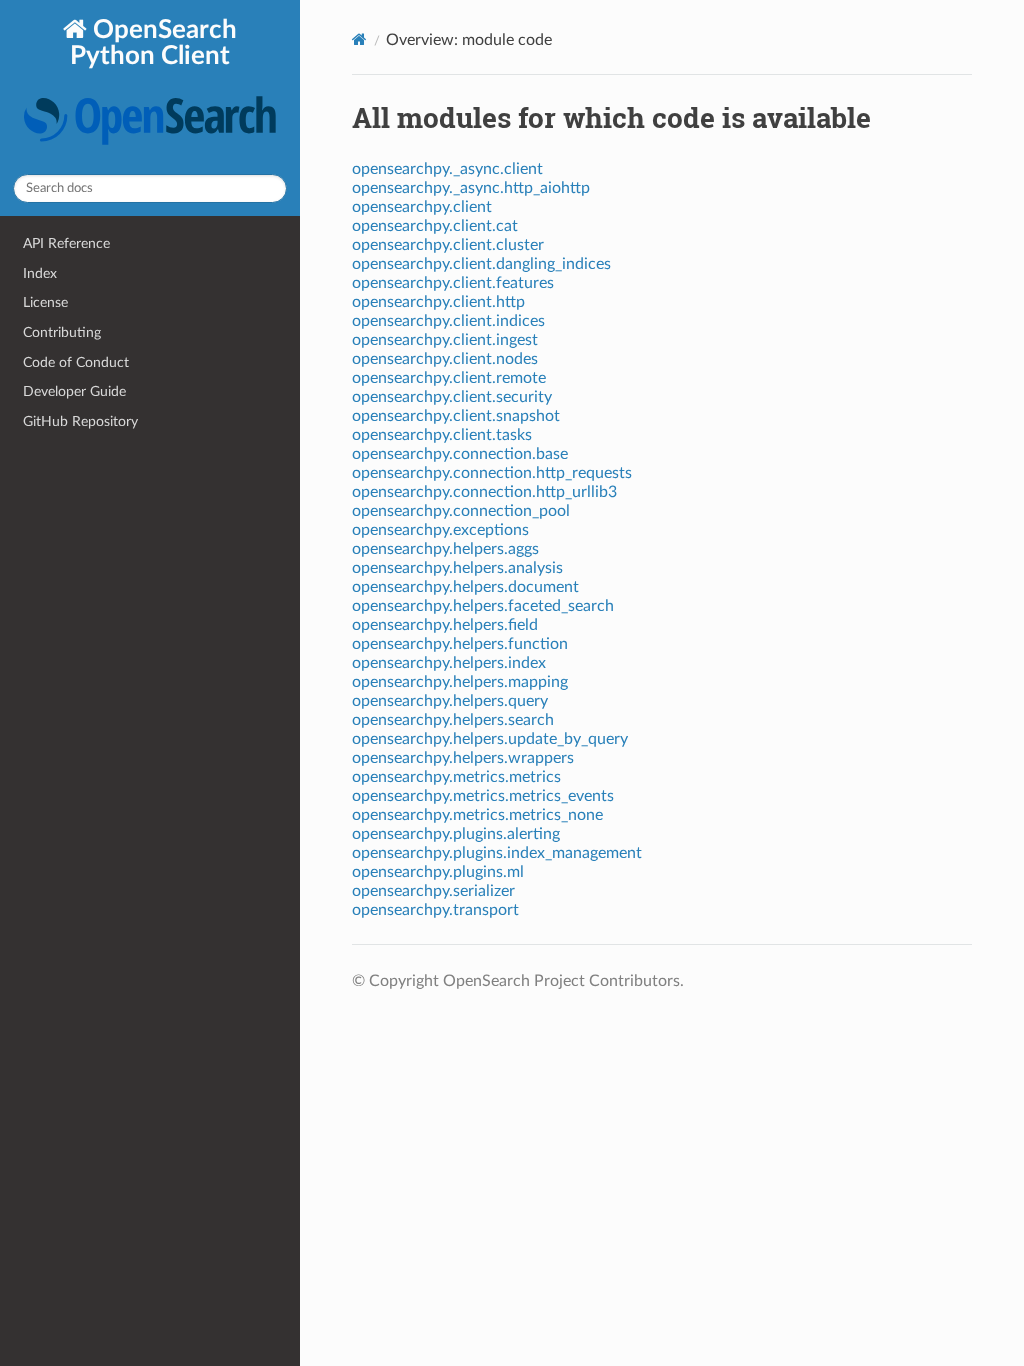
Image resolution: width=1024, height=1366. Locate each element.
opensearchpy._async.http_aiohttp (471, 188)
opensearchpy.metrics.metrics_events (483, 796)
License (45, 302)
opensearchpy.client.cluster (448, 245)
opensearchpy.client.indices (448, 321)
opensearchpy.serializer (433, 891)
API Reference (66, 243)
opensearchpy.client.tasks (442, 435)
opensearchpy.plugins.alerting (456, 834)
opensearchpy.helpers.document (465, 587)
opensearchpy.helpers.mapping (460, 682)
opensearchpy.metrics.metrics (456, 777)
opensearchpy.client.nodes (445, 359)
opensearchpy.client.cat (435, 226)
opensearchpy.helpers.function (460, 644)
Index (40, 273)
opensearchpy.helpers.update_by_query (490, 739)
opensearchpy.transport (435, 910)
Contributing (62, 332)
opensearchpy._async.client (447, 169)
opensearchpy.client (422, 207)
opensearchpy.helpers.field (445, 625)
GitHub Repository (80, 421)
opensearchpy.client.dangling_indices (481, 264)
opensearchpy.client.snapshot (456, 416)
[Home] (359, 39)
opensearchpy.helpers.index (449, 663)
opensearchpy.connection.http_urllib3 (484, 492)
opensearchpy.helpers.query (450, 701)
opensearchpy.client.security (452, 397)
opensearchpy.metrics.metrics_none (477, 815)
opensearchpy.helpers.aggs (445, 549)
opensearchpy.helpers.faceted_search (483, 606)
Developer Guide (74, 391)
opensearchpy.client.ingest (445, 340)
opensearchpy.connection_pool (461, 511)
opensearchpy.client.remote (449, 378)
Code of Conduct (76, 362)
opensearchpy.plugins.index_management (497, 853)
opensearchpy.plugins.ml (438, 872)
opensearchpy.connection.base (460, 454)
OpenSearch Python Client (153, 43)
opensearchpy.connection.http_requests (492, 473)
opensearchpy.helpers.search (453, 720)
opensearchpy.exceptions (440, 530)
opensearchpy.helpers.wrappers (463, 758)
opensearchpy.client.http (438, 302)
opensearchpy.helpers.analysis (457, 568)
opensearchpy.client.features (453, 283)
